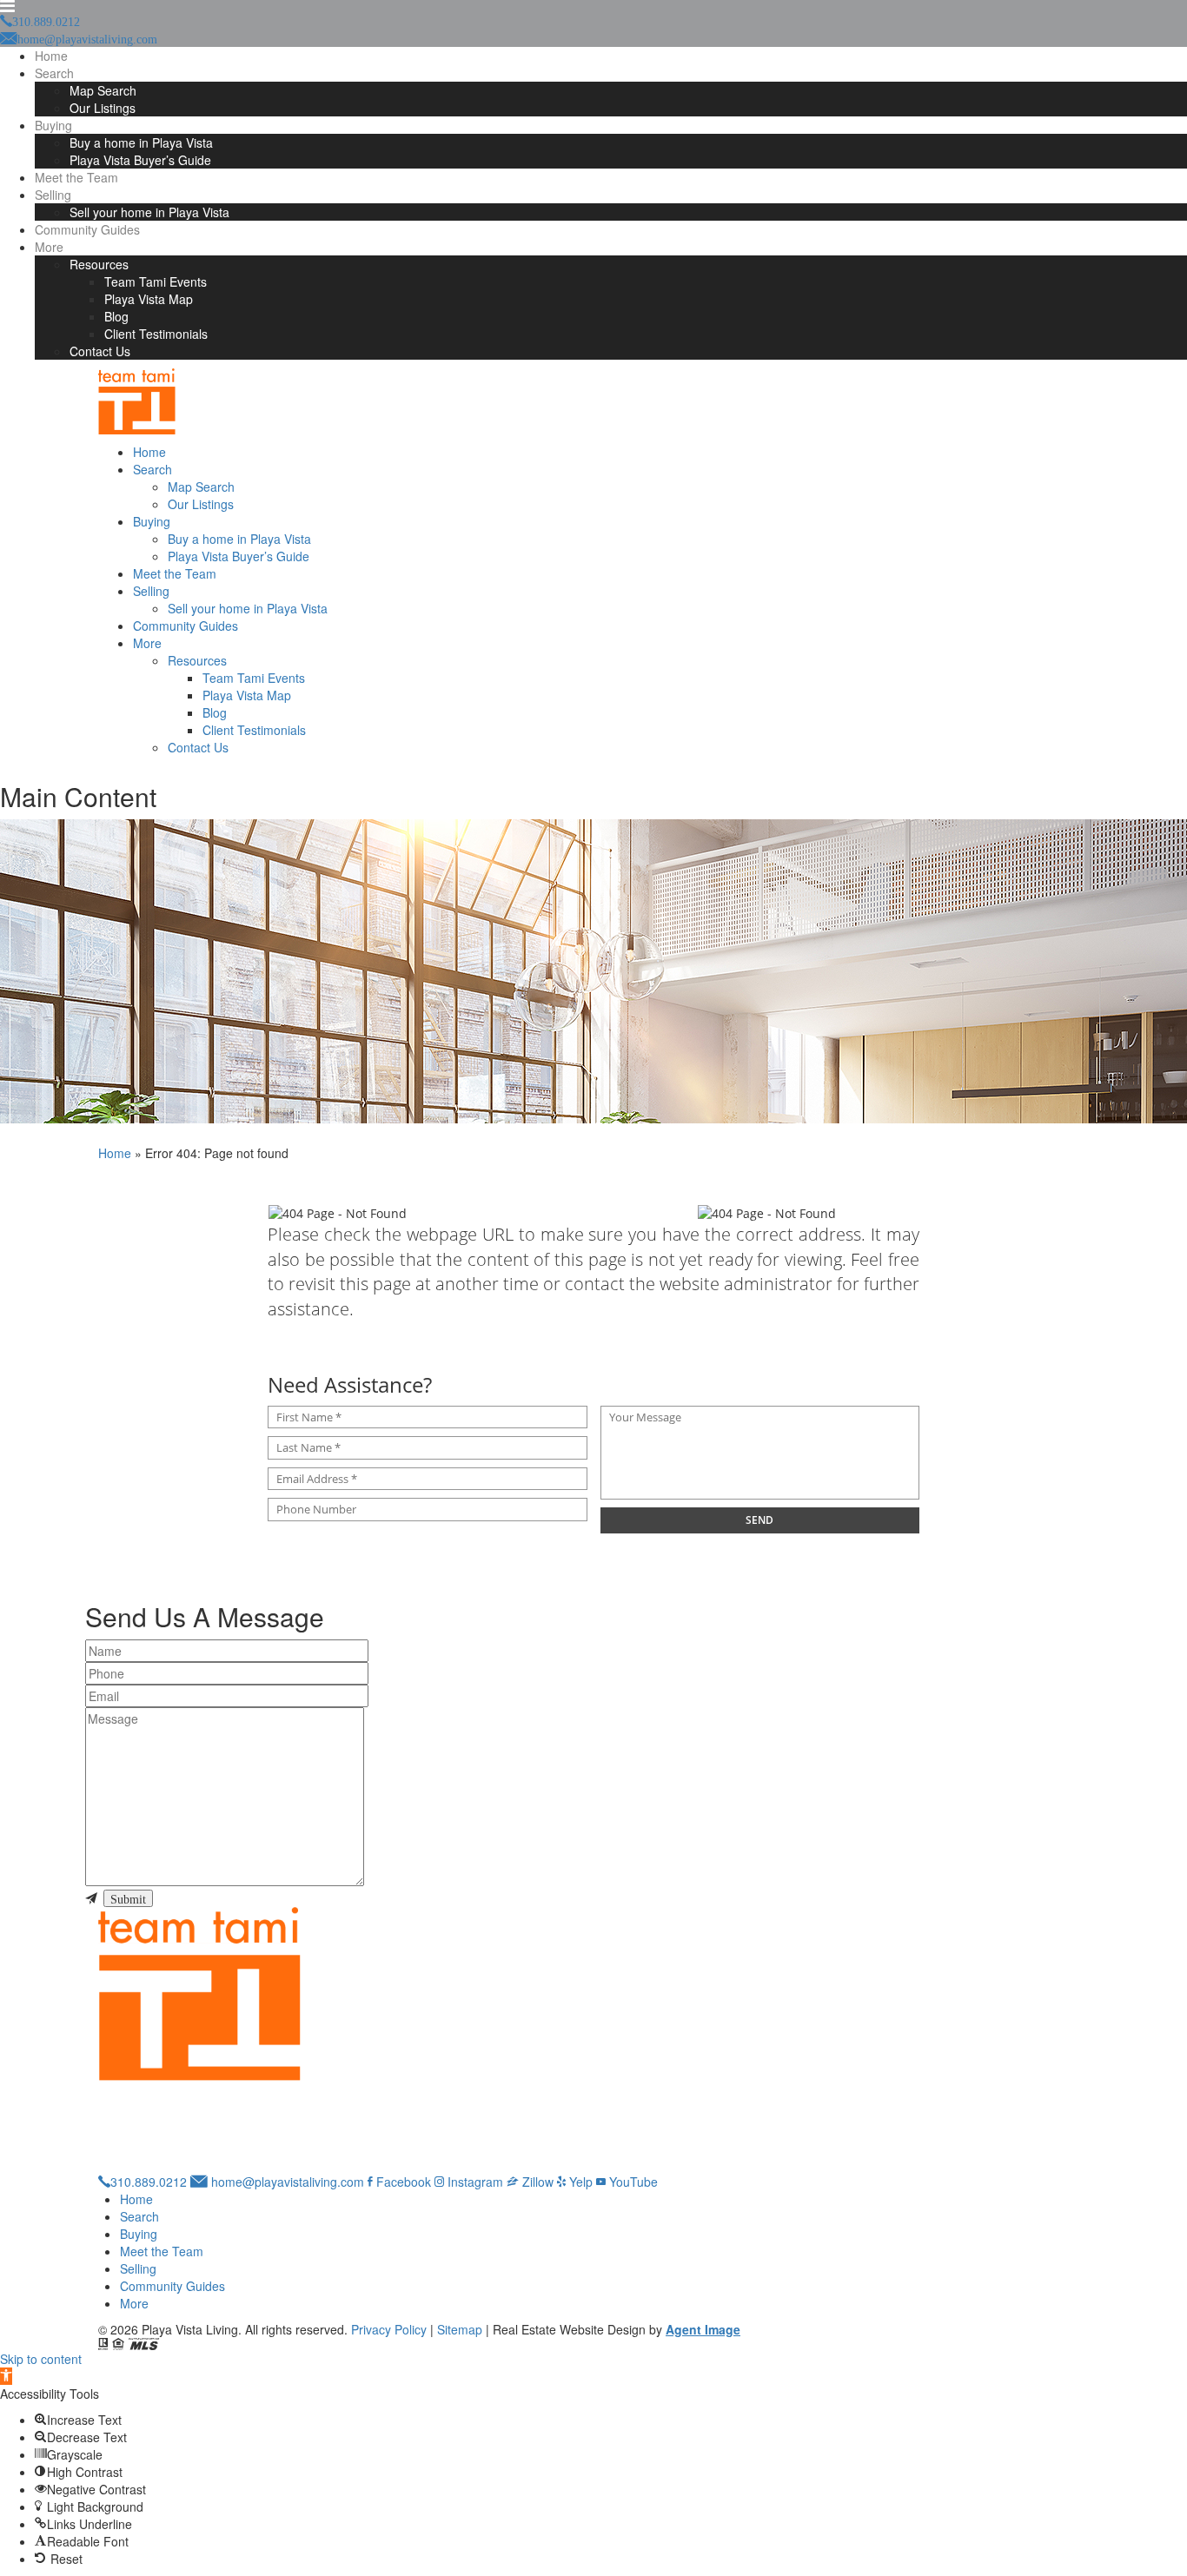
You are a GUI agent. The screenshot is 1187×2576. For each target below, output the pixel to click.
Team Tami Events (156, 281)
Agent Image (703, 2329)
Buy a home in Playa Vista (141, 142)
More (49, 247)
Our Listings (103, 108)
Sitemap (460, 2329)
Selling (53, 195)
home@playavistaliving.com (286, 2182)
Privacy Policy (389, 2329)
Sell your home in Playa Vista (149, 212)
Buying (53, 125)
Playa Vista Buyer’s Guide (140, 160)
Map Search (103, 90)
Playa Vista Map (149, 299)
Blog (116, 316)
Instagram (474, 2182)
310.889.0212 (149, 2182)
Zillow (536, 2182)
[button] (6, 2376)
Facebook (402, 2182)
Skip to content (41, 2359)
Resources (99, 264)
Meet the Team (76, 177)
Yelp (579, 2182)
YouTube (632, 2182)
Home (51, 56)
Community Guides (87, 229)
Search (54, 73)
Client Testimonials (156, 334)
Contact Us (100, 351)
